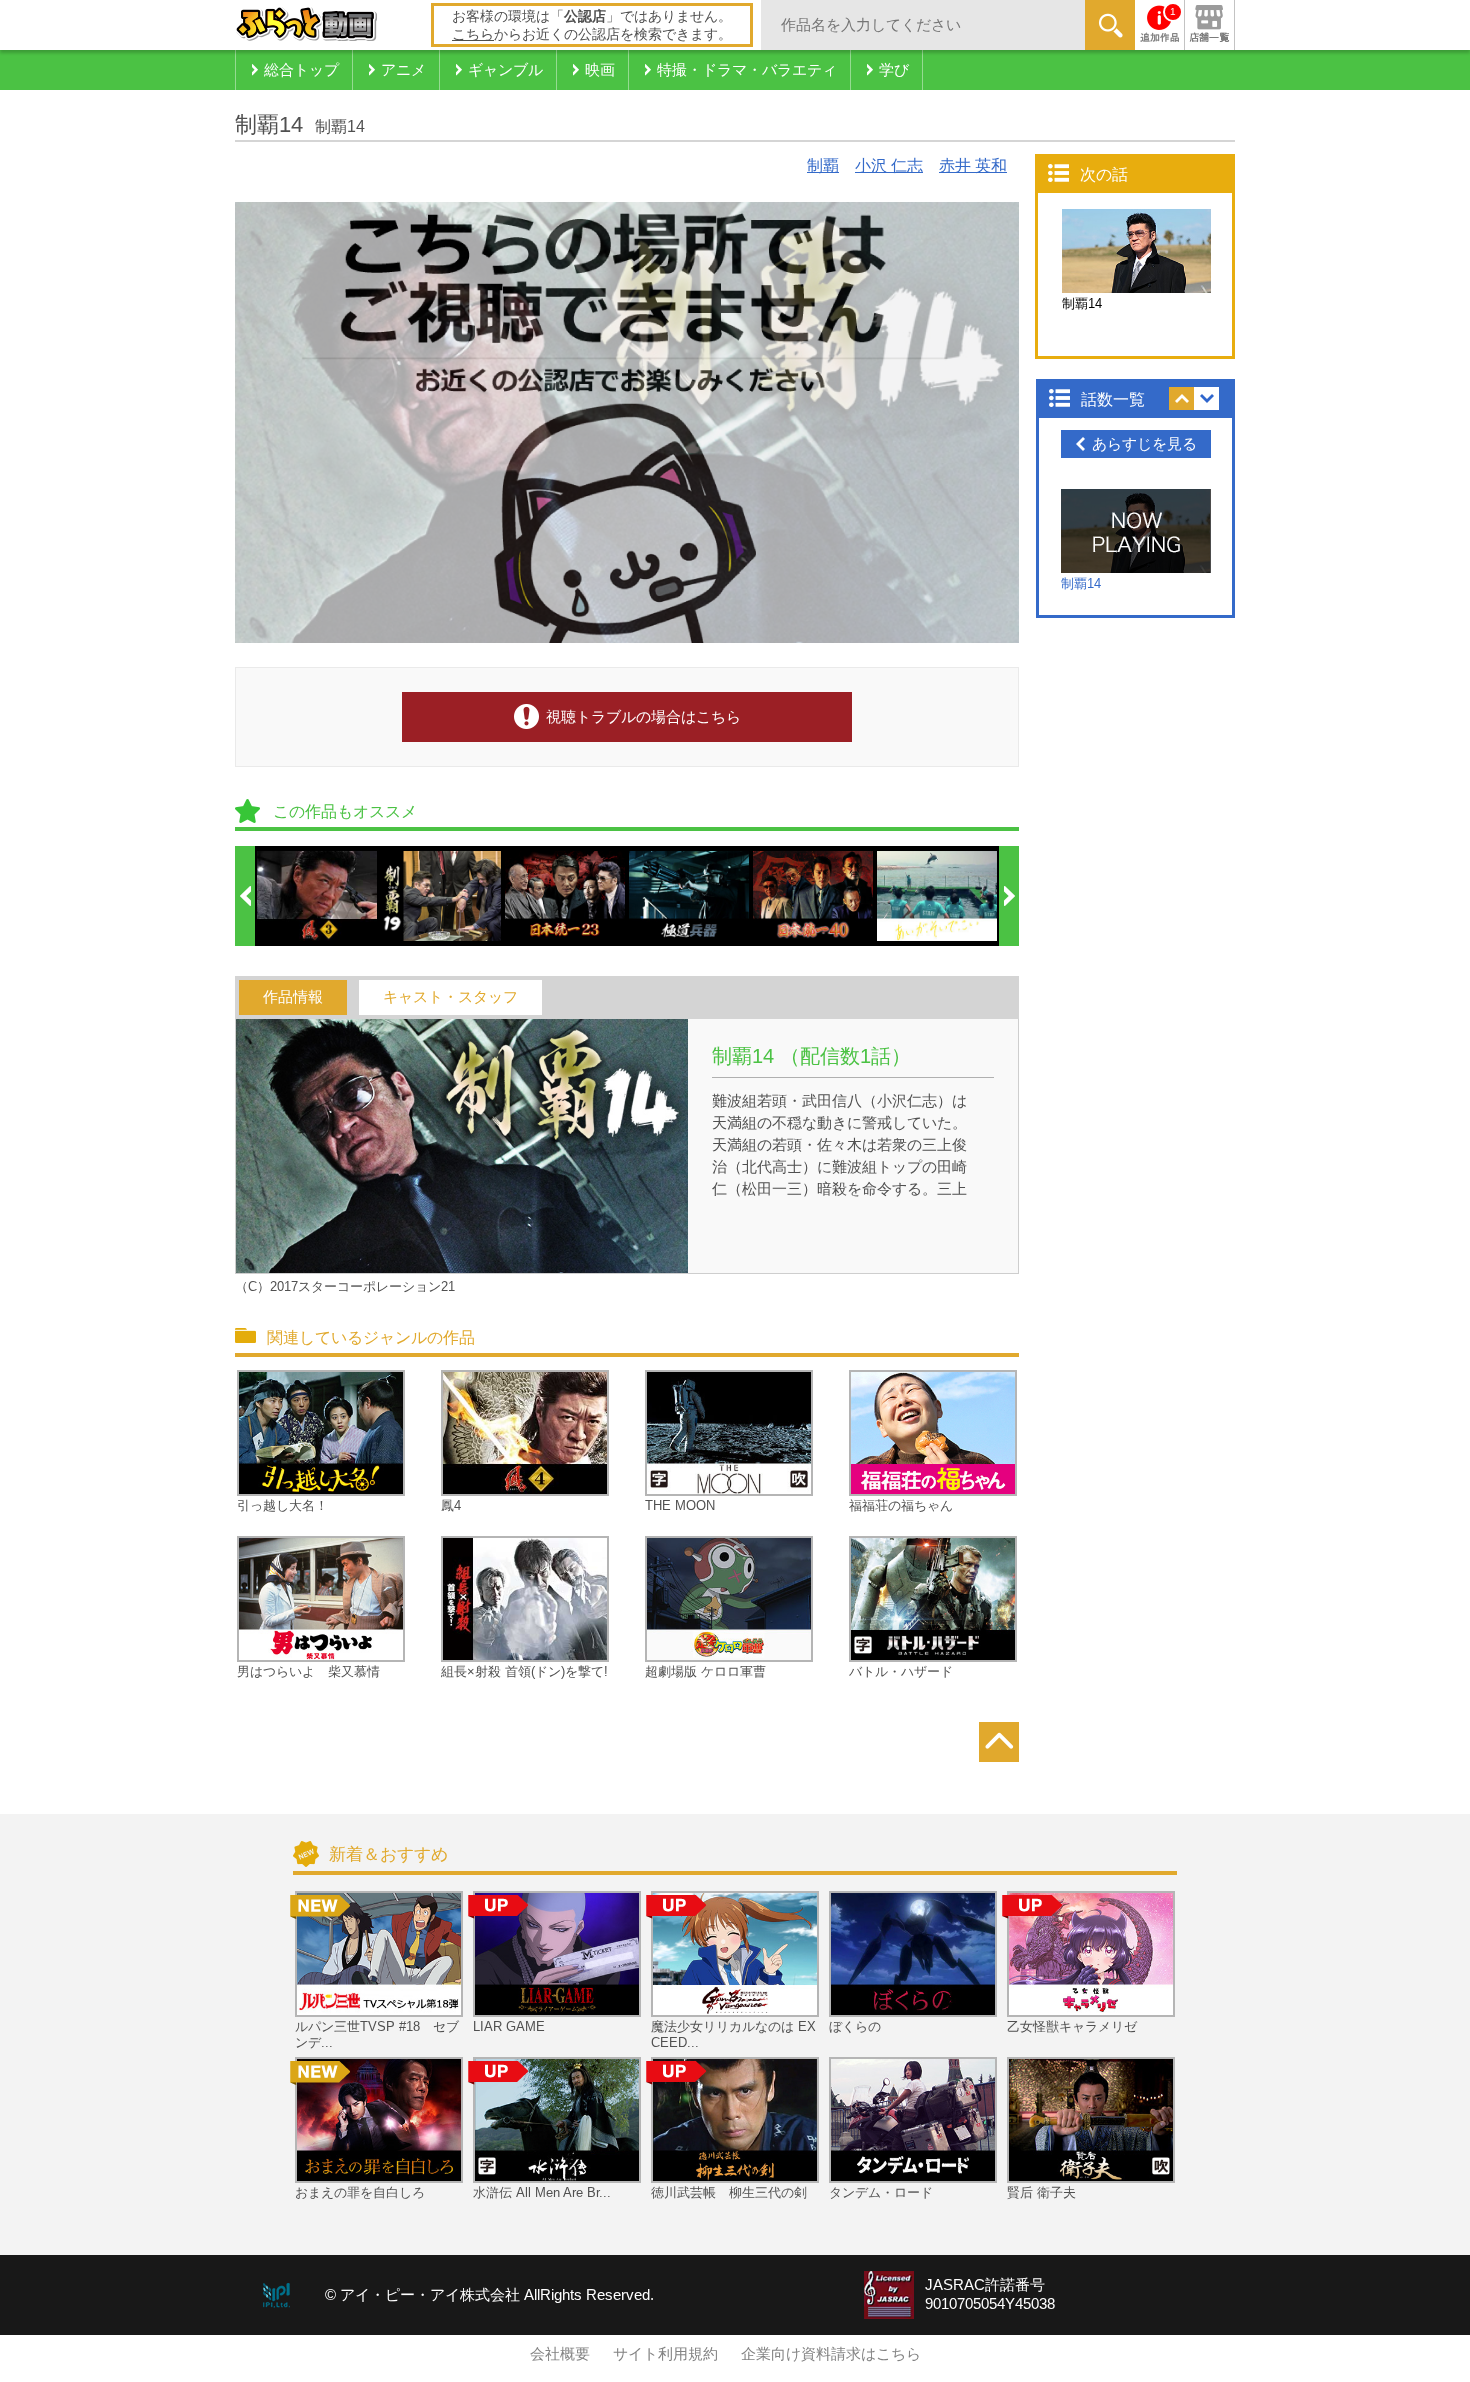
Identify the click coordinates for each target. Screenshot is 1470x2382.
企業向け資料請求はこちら (831, 2354)
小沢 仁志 (889, 165)
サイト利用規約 (665, 2354)
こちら (473, 34)
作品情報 (293, 997)
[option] (318, 896)
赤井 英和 (973, 165)
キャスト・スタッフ (450, 997)
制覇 (823, 165)
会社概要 (560, 2354)
